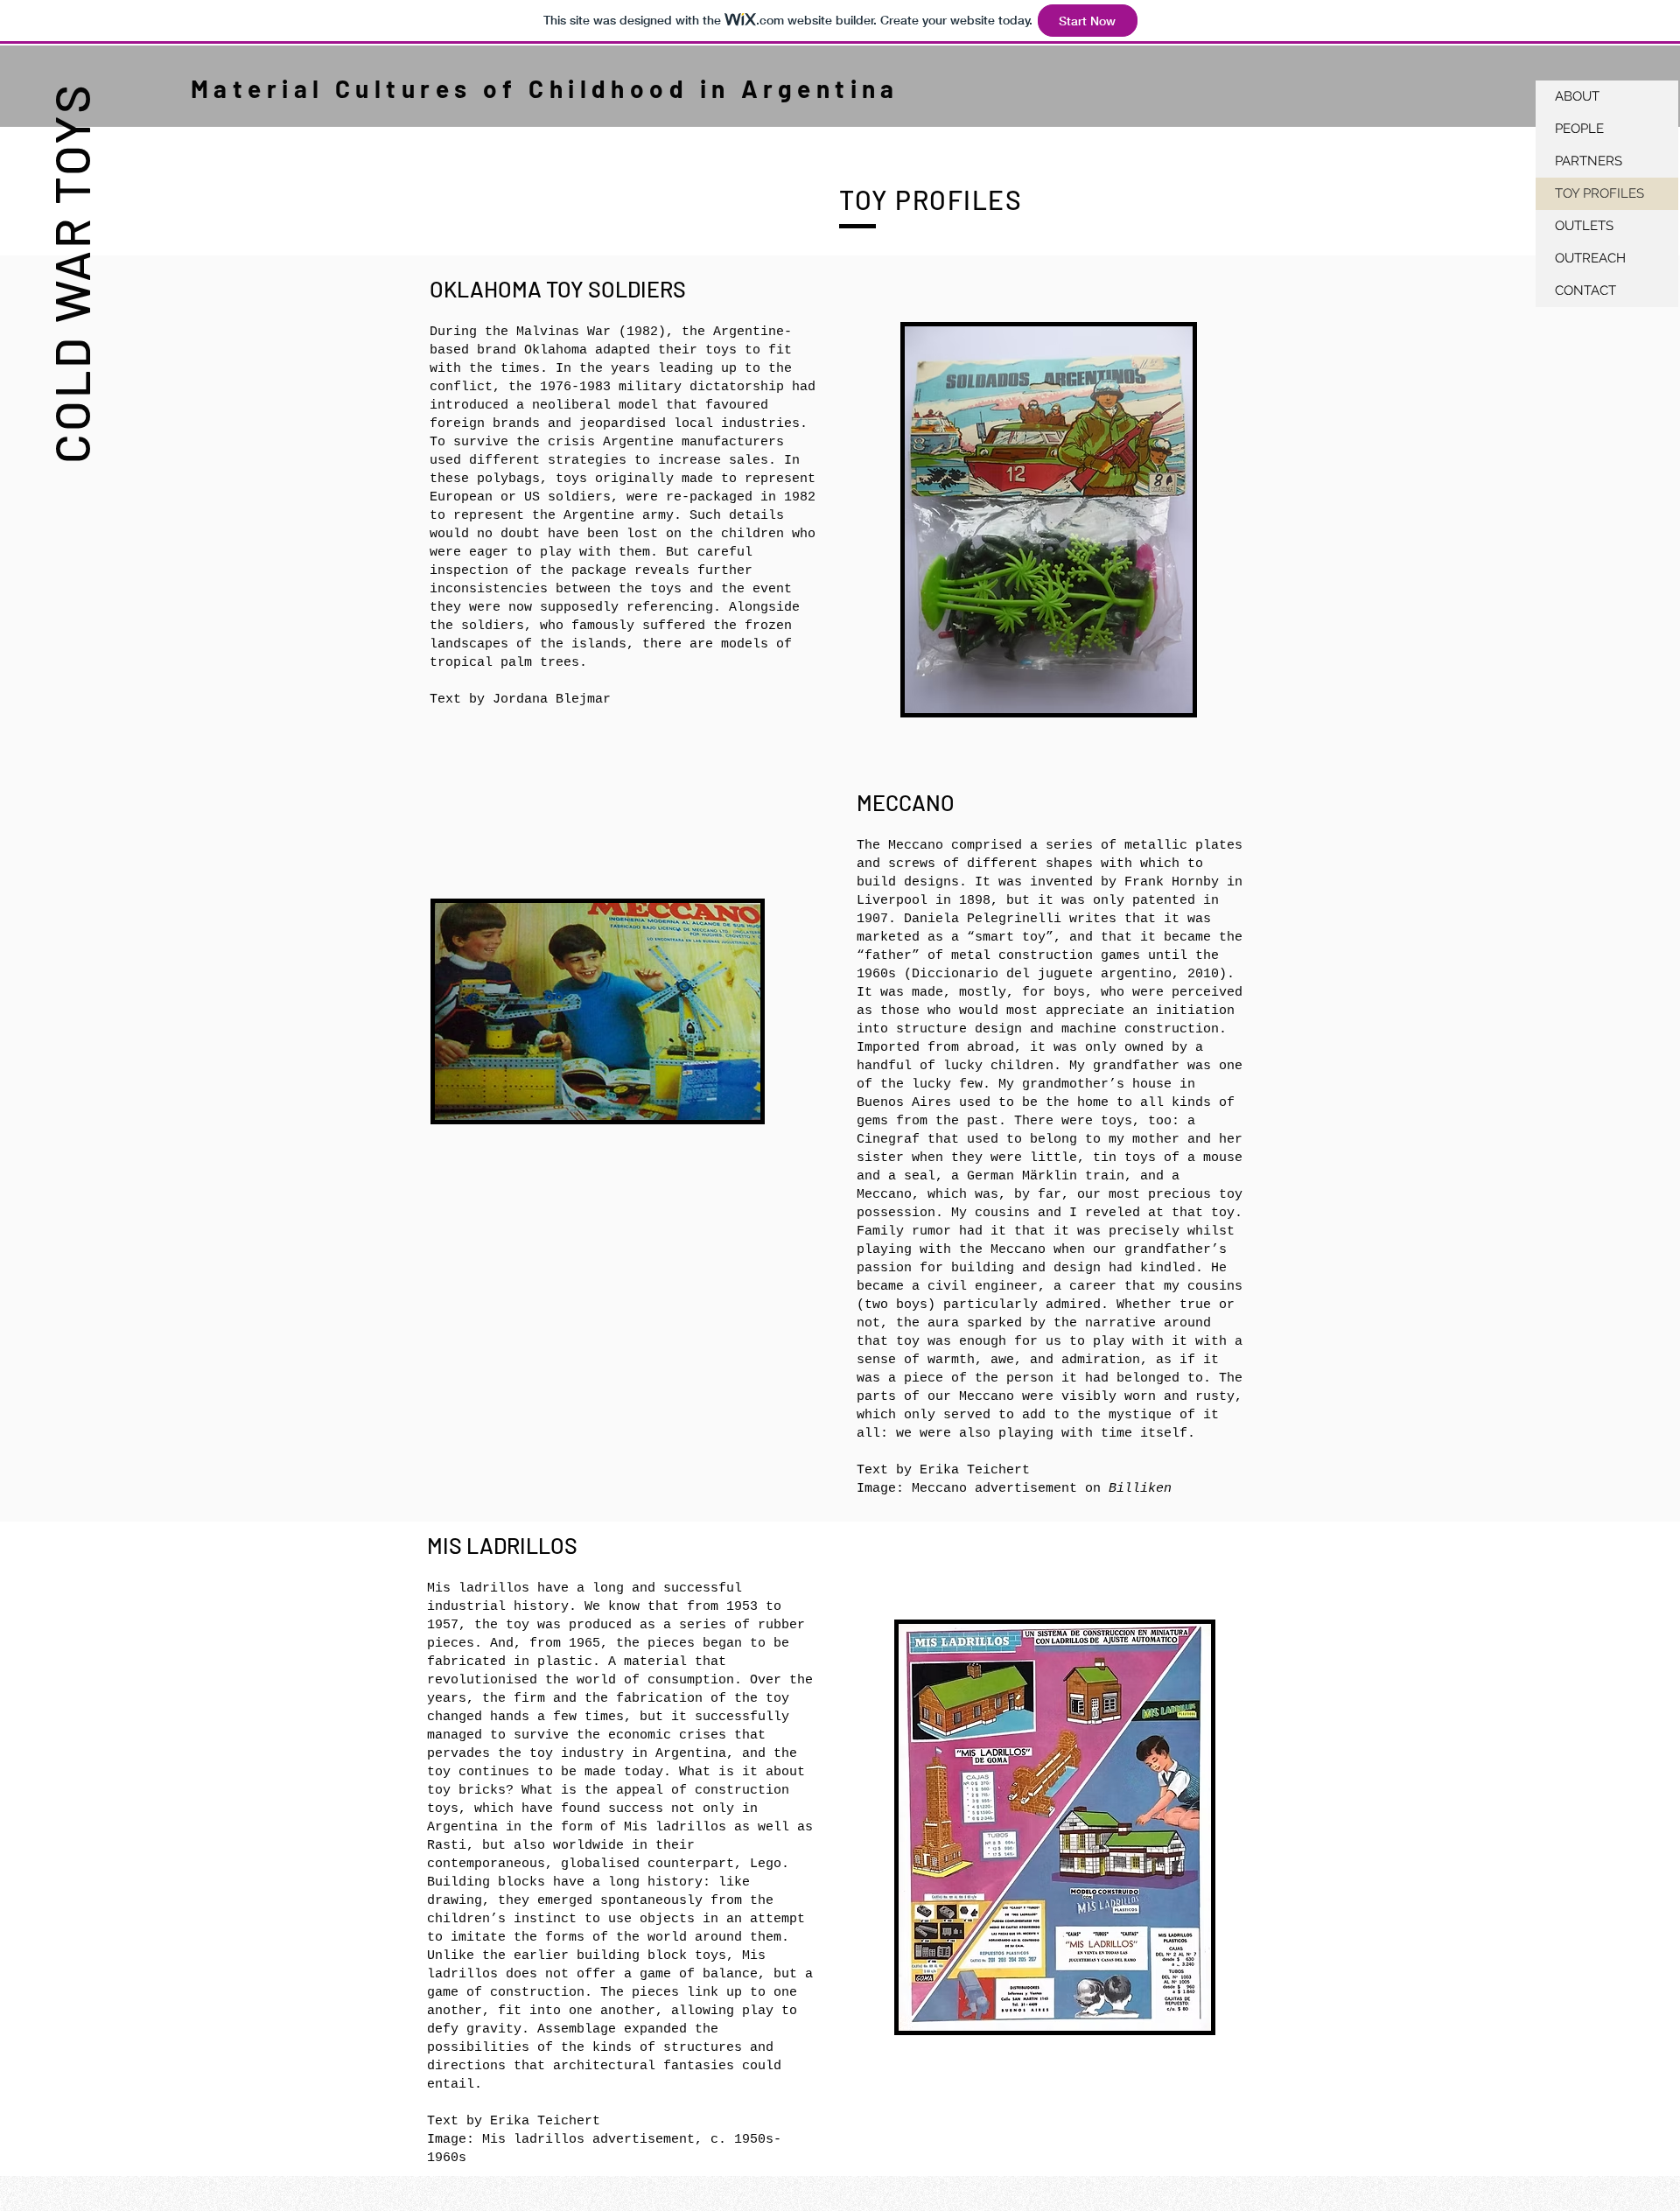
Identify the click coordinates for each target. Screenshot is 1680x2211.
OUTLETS (1584, 226)
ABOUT (1577, 96)
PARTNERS (1589, 161)
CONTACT (1585, 290)
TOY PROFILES (1599, 193)
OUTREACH (1590, 258)
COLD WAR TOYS (70, 273)
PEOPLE (1579, 129)
